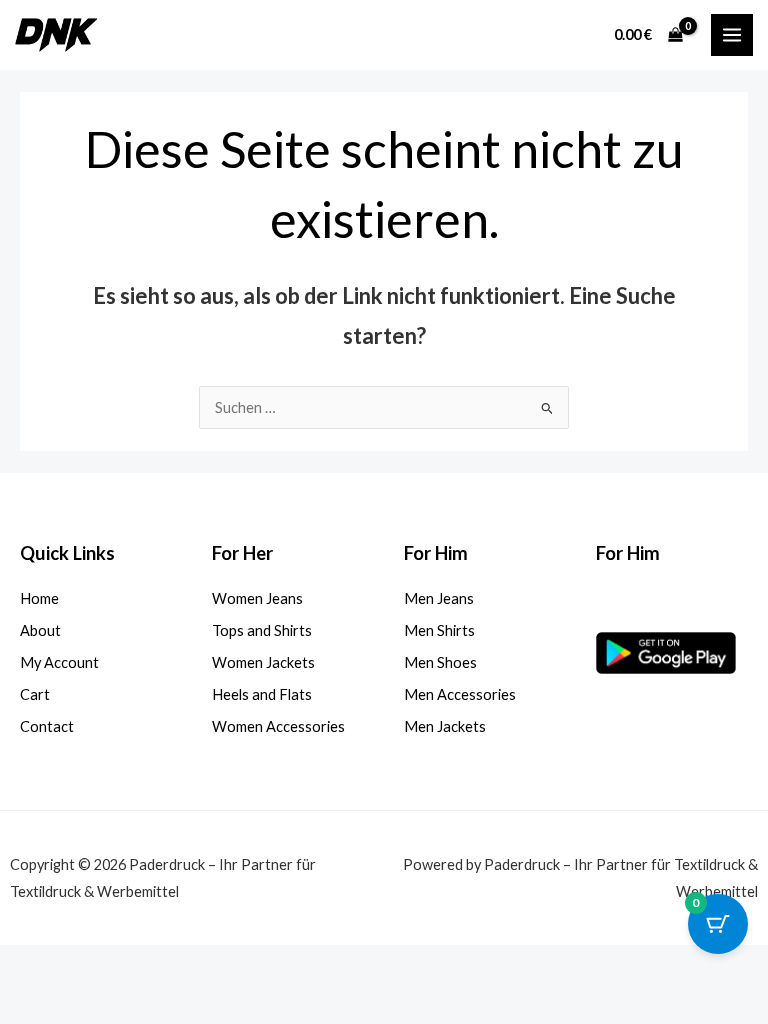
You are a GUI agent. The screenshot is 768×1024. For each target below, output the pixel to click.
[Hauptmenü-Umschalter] (732, 35)
